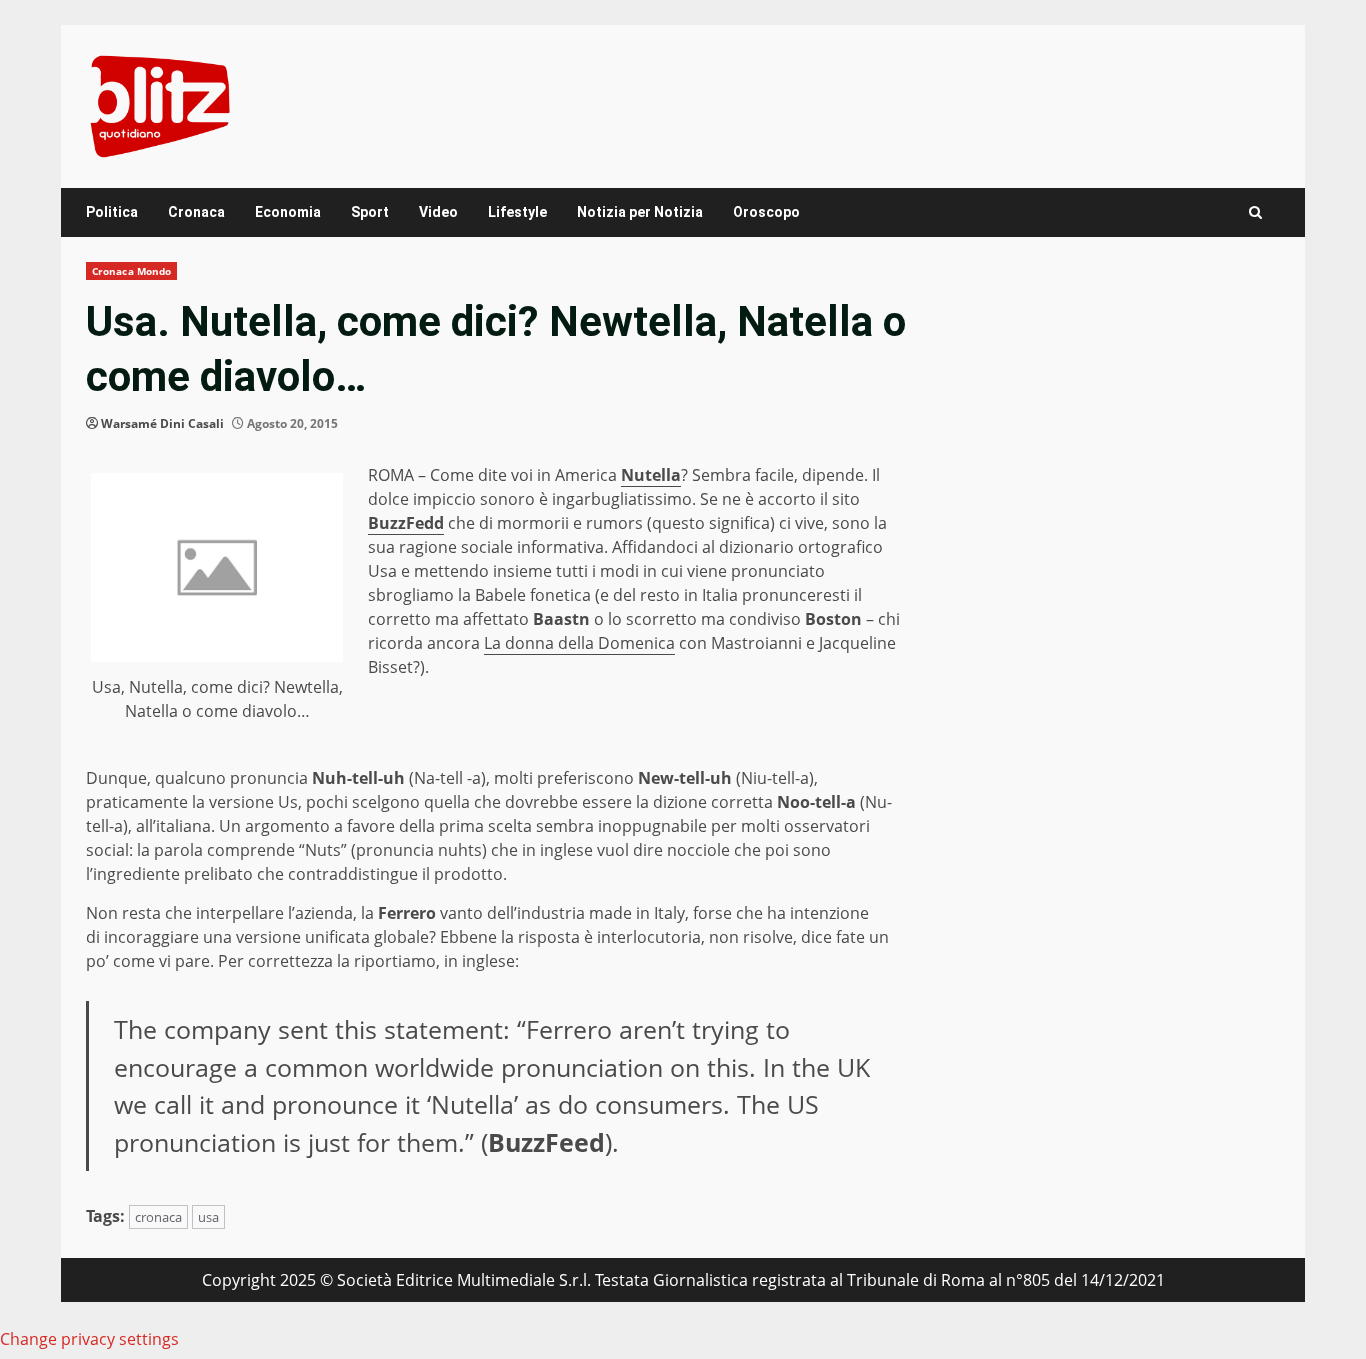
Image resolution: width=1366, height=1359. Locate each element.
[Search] (1255, 212)
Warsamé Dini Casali (162, 423)
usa (208, 1217)
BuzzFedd (406, 523)
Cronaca (196, 212)
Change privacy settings (89, 1339)
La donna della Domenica (579, 643)
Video (438, 212)
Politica (112, 212)
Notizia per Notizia (640, 212)
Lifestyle (517, 212)
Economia (288, 212)
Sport (370, 212)
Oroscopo (766, 212)
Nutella (651, 475)
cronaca (158, 1217)
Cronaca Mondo (131, 271)
